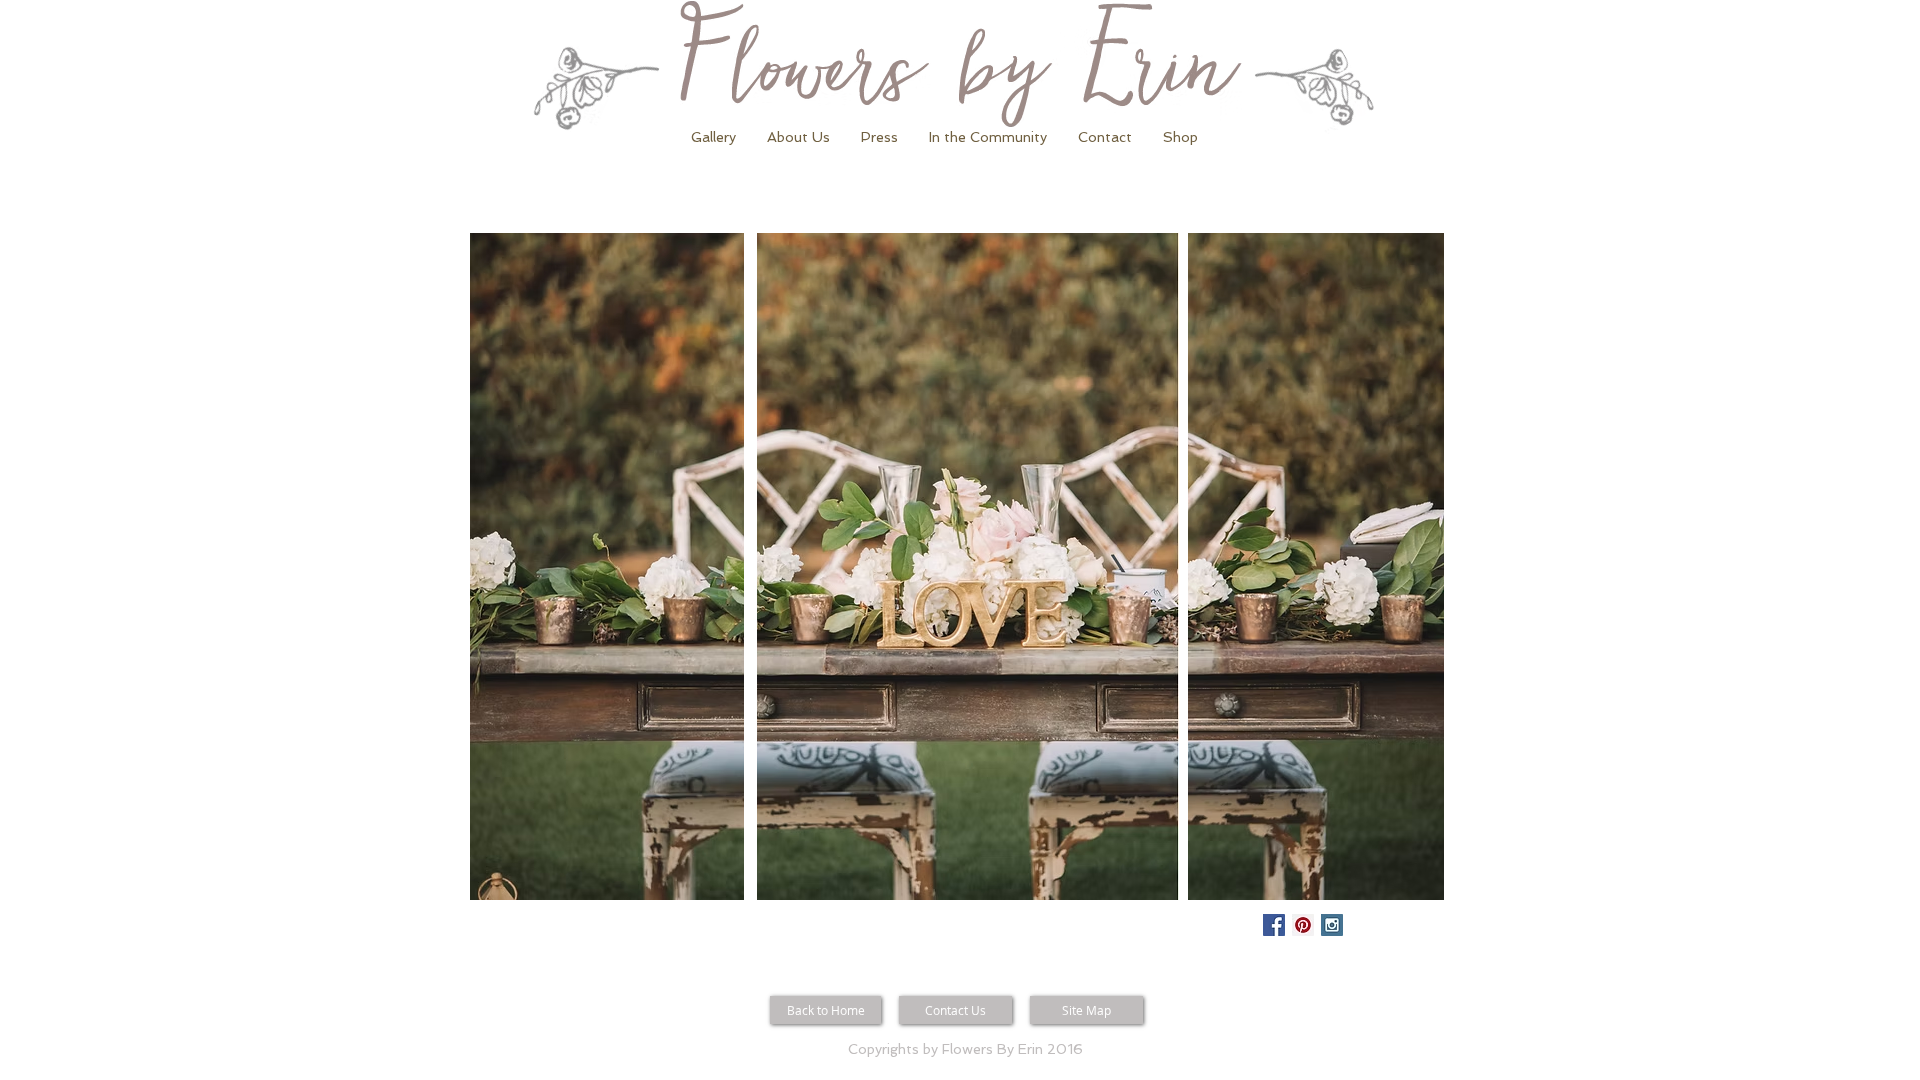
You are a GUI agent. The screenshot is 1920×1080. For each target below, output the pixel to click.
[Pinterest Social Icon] (1303, 925)
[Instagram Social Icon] (1332, 925)
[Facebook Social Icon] (1274, 925)
